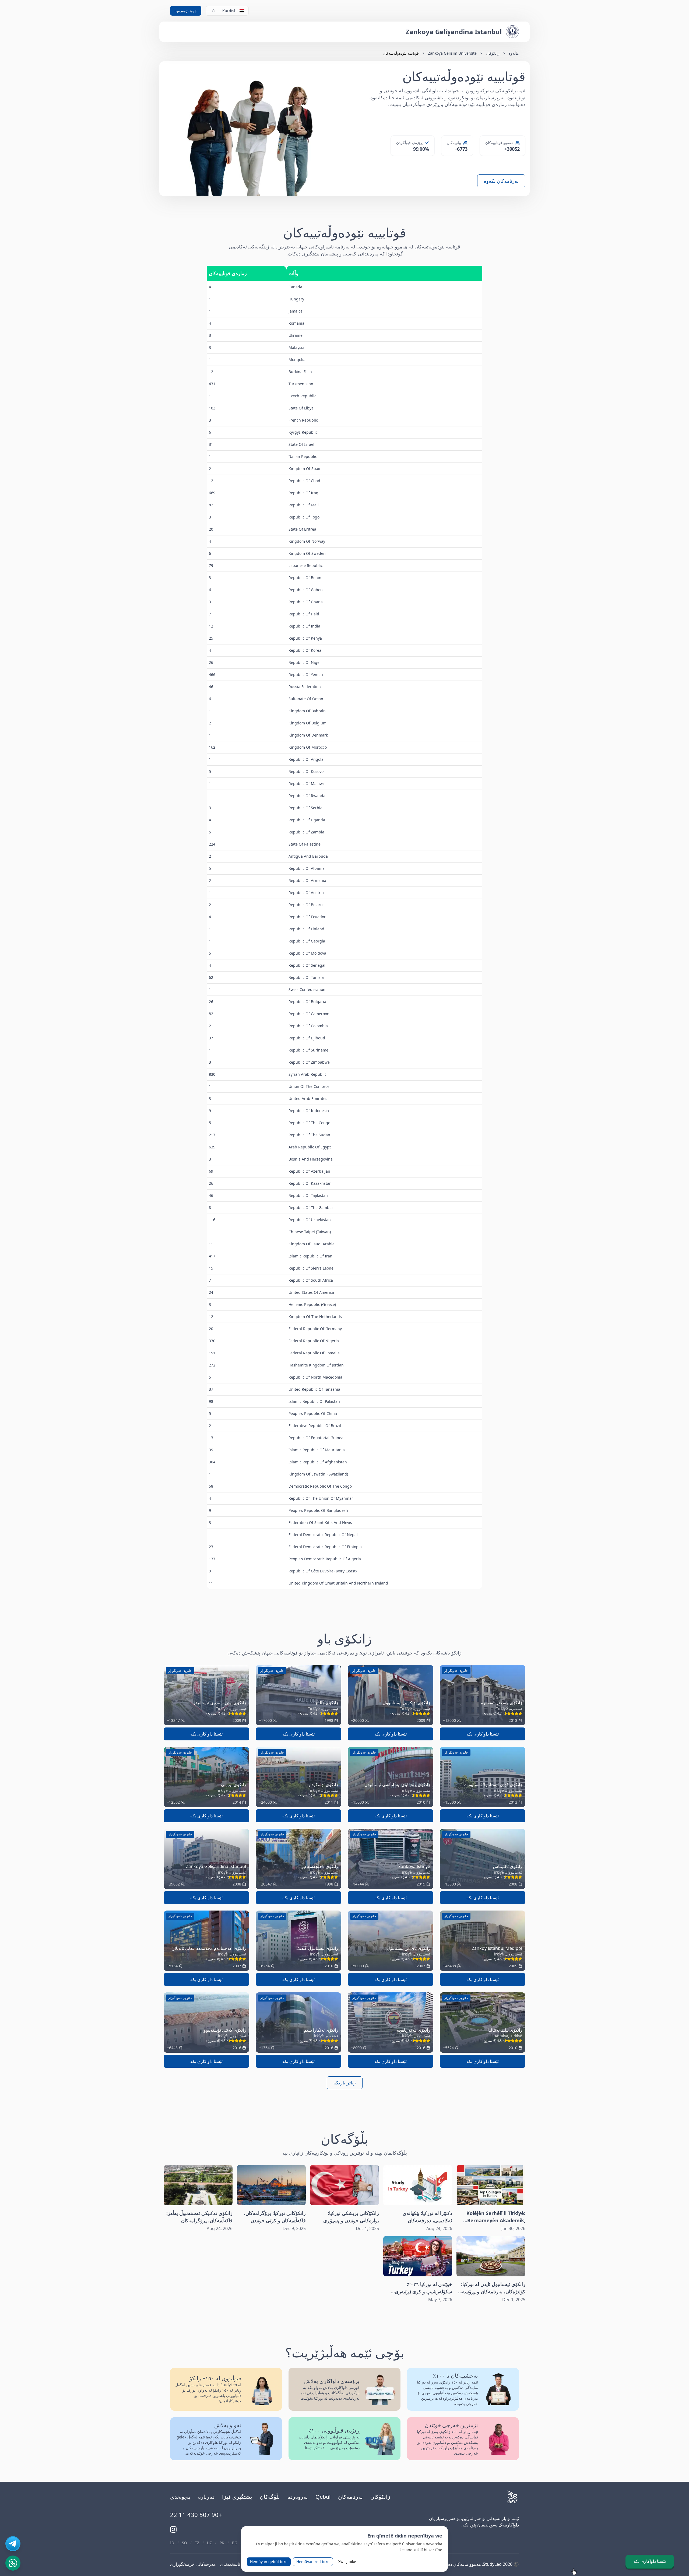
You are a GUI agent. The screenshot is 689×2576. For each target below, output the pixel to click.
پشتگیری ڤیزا (237, 2497)
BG (235, 2543)
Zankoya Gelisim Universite (452, 53)
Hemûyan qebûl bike (269, 2562)
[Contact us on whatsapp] (13, 2563)
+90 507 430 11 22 (196, 2515)
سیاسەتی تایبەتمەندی (239, 2564)
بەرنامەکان (350, 2497)
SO (184, 2543)
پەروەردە (298, 2497)
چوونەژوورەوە (186, 11)
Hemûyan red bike (313, 2562)
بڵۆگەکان (270, 2497)
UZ (209, 2543)
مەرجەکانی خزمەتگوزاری (193, 2564)
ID (172, 2543)
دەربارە (206, 2497)
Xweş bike (347, 2562)
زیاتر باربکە (345, 2083)
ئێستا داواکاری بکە (483, 1734)
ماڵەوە (514, 53)
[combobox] (227, 11)
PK (222, 2543)
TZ (197, 2543)
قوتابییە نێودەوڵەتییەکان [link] (401, 53)
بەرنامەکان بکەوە (501, 181)
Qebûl (323, 2497)
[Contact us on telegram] (13, 2544)
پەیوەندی (180, 2497)
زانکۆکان (493, 53)
